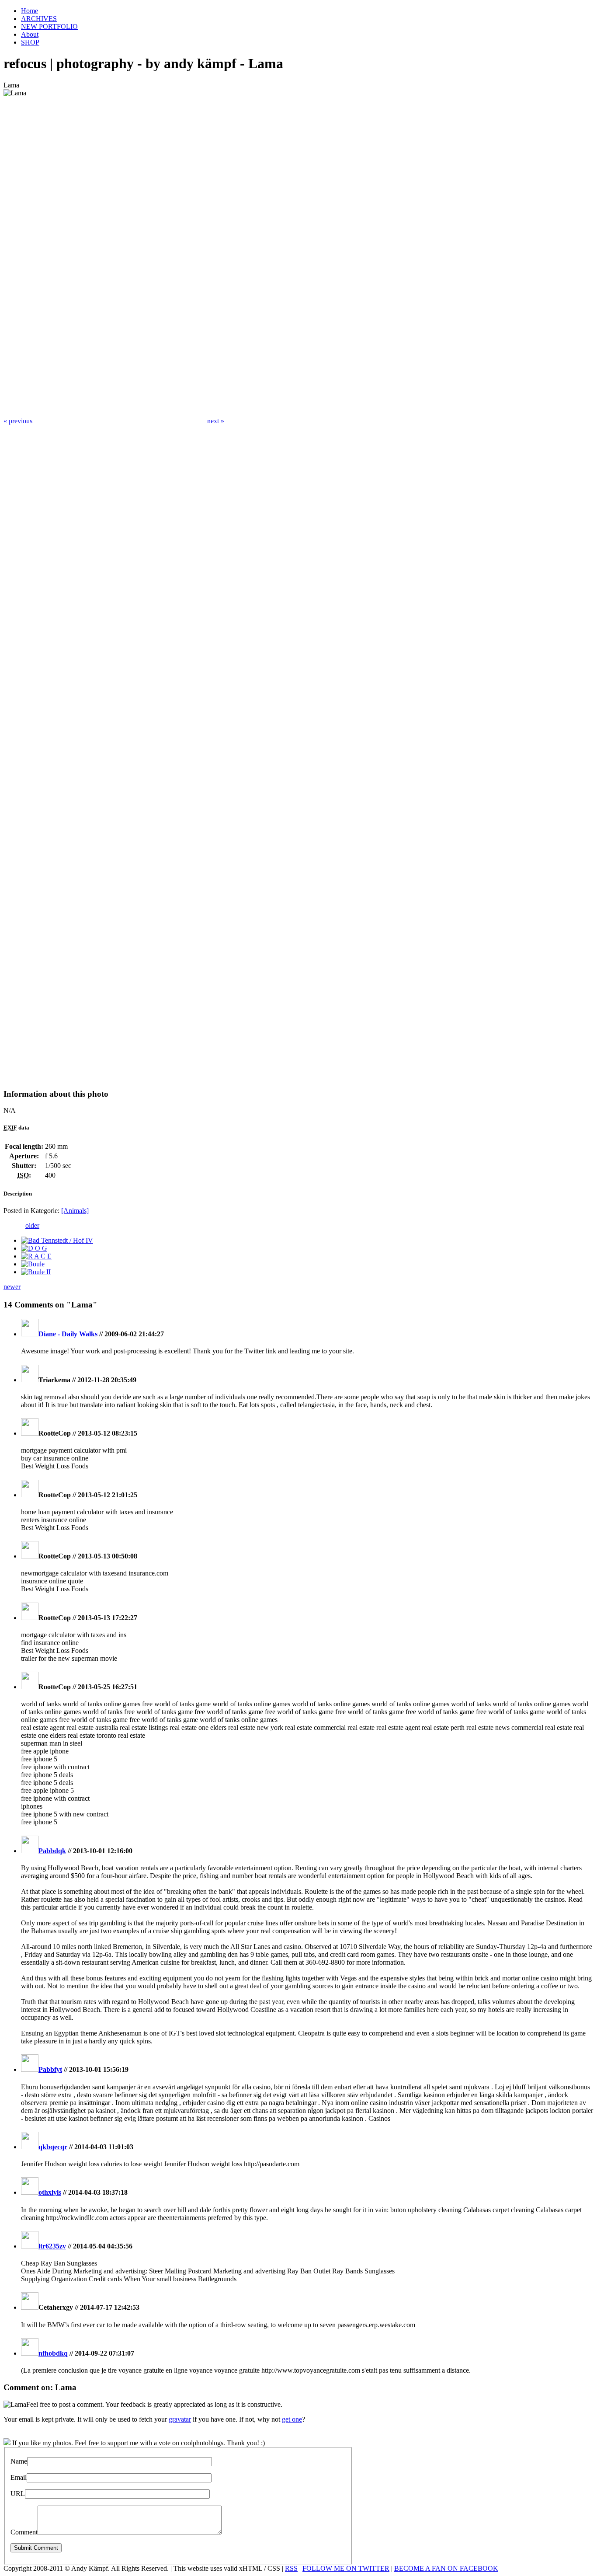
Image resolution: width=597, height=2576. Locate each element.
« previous (18, 421)
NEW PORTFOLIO (49, 26)
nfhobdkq (53, 2353)
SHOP (30, 42)
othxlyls (50, 2192)
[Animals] (75, 1211)
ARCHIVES (39, 19)
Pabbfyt (50, 2069)
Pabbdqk (52, 1851)
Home (30, 11)
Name (19, 2461)
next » (216, 421)
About (30, 34)
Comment (24, 2532)
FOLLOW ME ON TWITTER (346, 2568)
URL (18, 2494)
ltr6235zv (52, 2246)
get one (292, 2419)
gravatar (180, 2419)
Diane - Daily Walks (68, 1334)
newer (12, 1287)
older (32, 1225)
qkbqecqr (53, 2147)
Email (19, 2477)
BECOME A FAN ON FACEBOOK (446, 2568)
